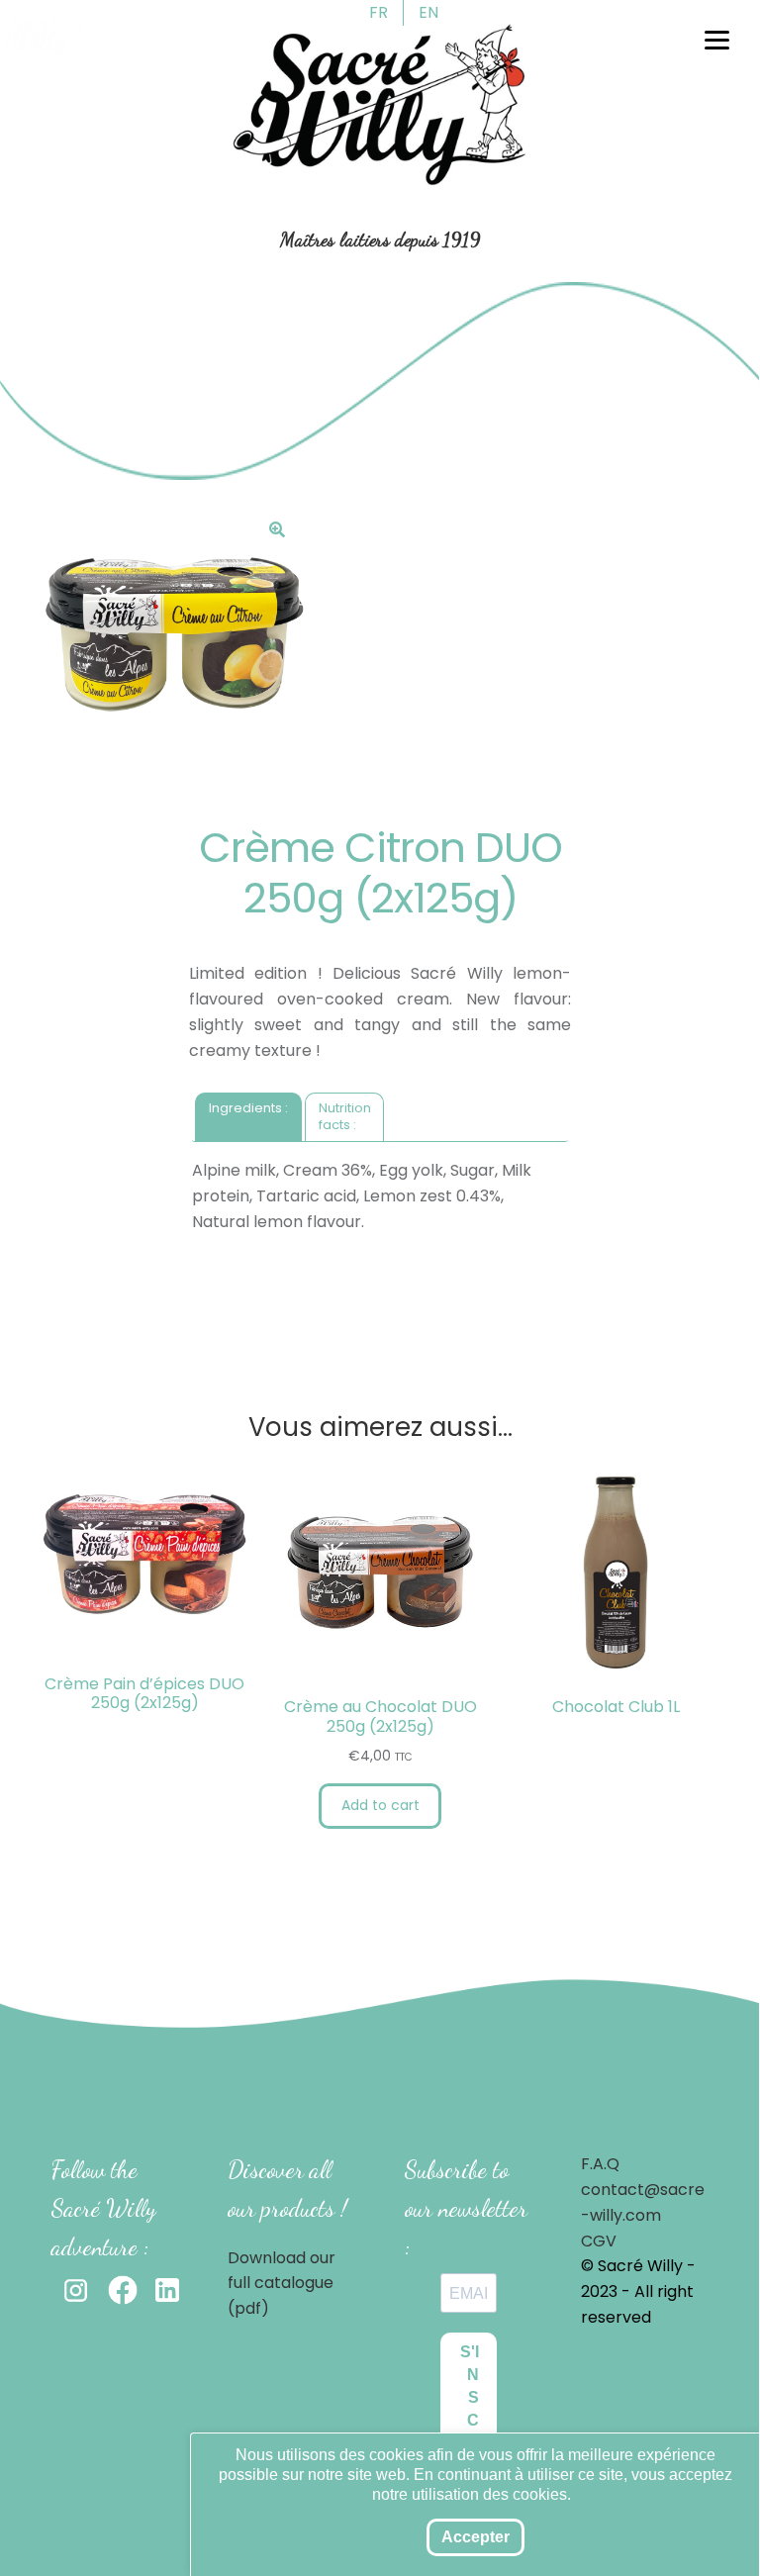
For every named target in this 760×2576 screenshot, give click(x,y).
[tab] (248, 1117)
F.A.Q (600, 2164)
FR (379, 12)
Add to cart (380, 1805)
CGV (599, 2241)
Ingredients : (248, 1108)
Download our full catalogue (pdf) (282, 2284)
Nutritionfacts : (345, 1116)
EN (428, 12)
